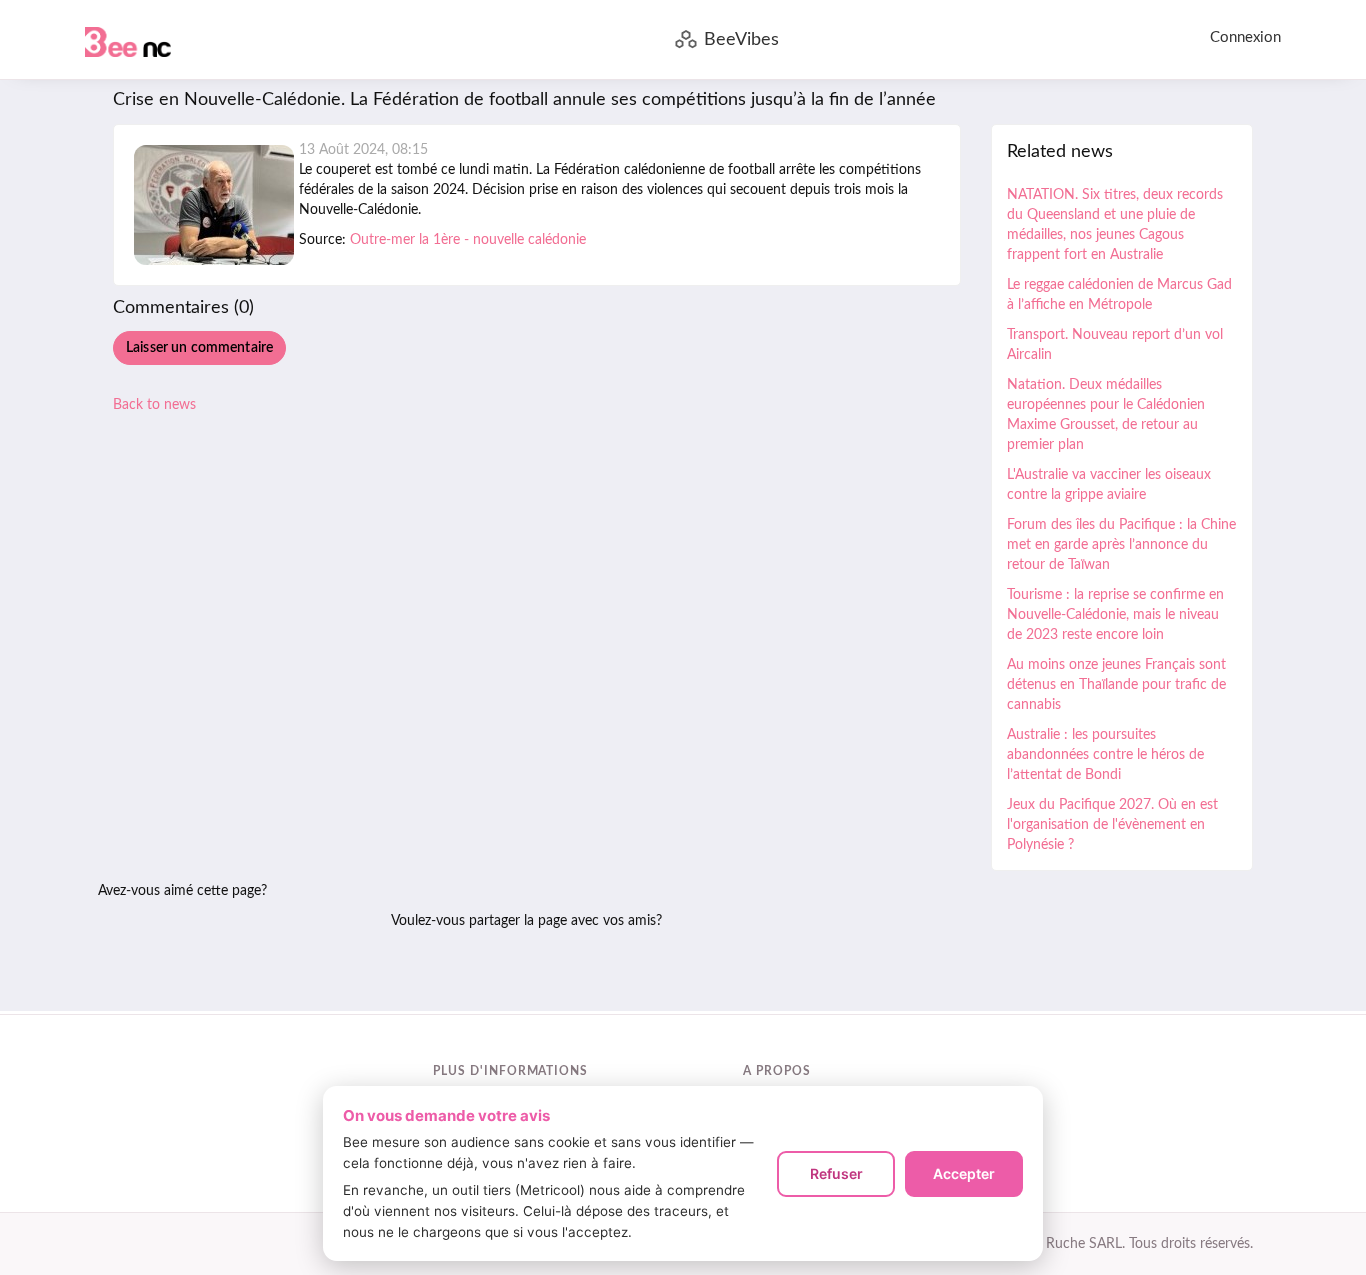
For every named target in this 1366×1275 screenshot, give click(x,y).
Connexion (1245, 37)
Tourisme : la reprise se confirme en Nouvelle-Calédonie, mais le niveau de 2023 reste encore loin (1115, 615)
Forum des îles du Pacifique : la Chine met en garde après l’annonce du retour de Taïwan (1121, 545)
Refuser (836, 1173)
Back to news (154, 405)
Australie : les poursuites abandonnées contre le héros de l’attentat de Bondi (1105, 755)
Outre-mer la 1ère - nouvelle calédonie (468, 240)
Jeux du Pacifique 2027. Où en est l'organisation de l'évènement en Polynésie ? (1112, 825)
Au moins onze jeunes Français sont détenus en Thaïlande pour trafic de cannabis (1116, 685)
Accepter (964, 1173)
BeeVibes (741, 40)
